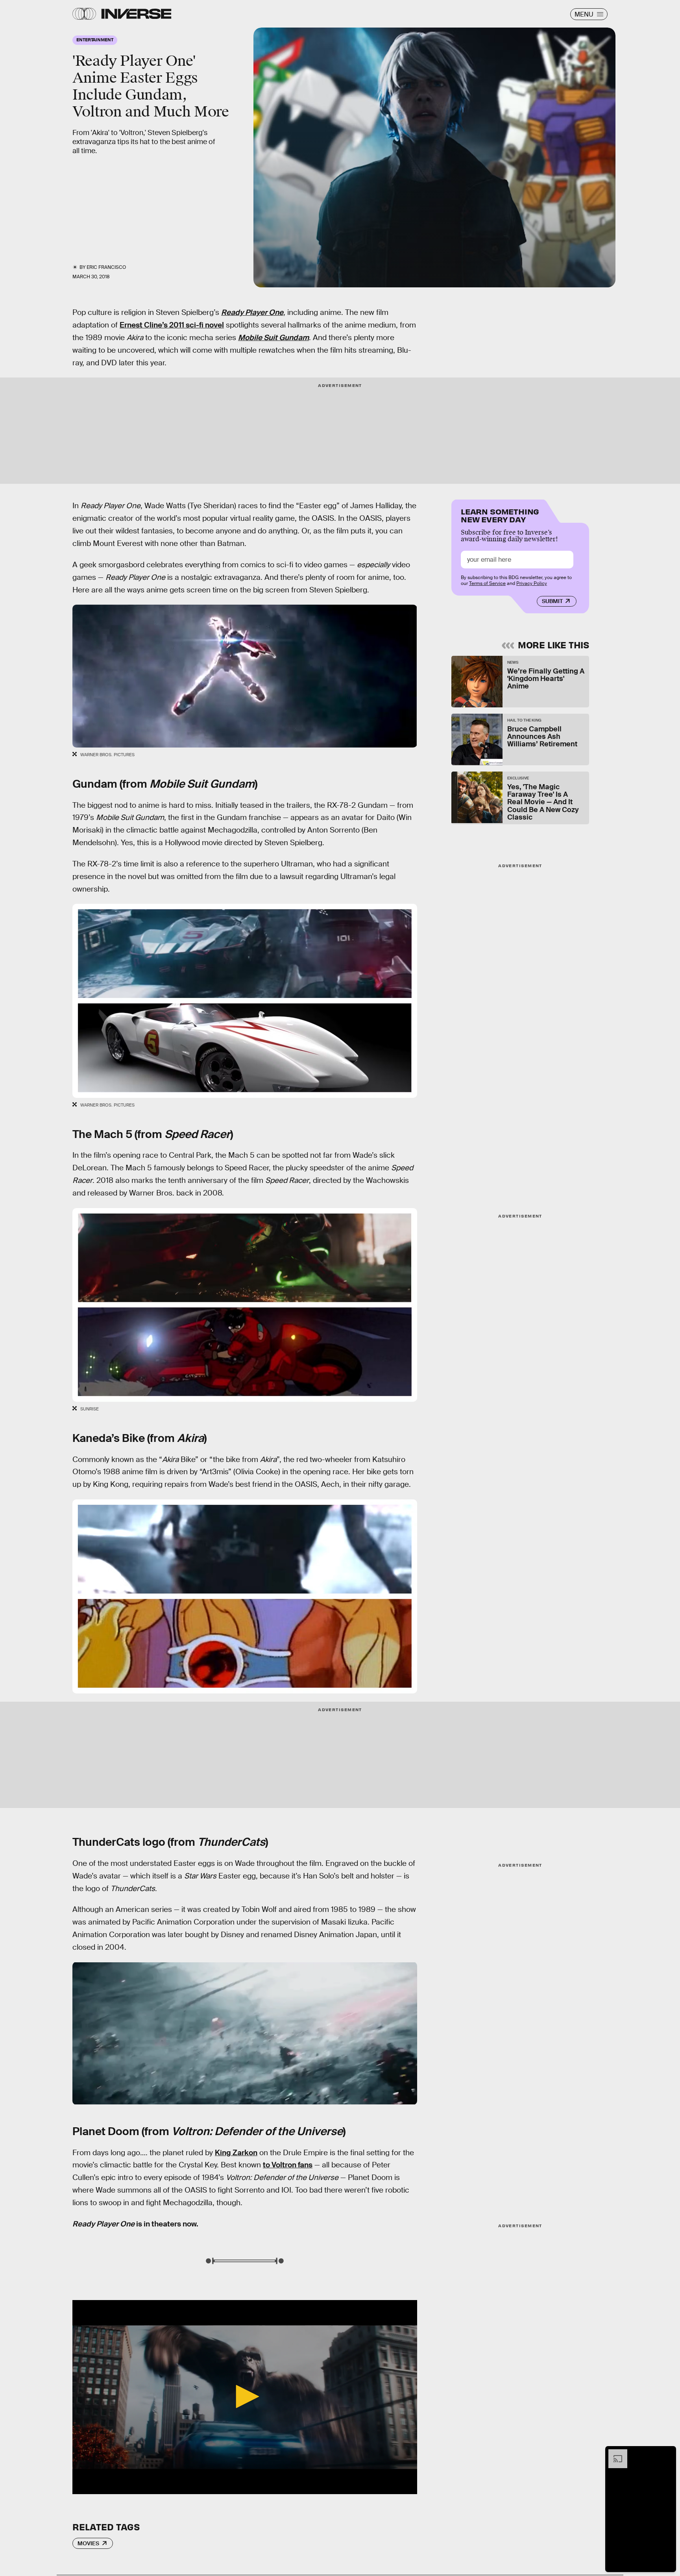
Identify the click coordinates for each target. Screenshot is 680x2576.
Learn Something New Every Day (500, 515)
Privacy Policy (532, 583)
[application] (245, 2397)
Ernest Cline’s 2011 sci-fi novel (172, 325)
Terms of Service (487, 583)
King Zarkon (236, 2153)
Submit (552, 601)
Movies (88, 2543)
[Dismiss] (667, 2453)
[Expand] (614, 2453)
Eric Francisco (106, 267)
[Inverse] (136, 14)
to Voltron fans (288, 2165)
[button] (245, 2396)
